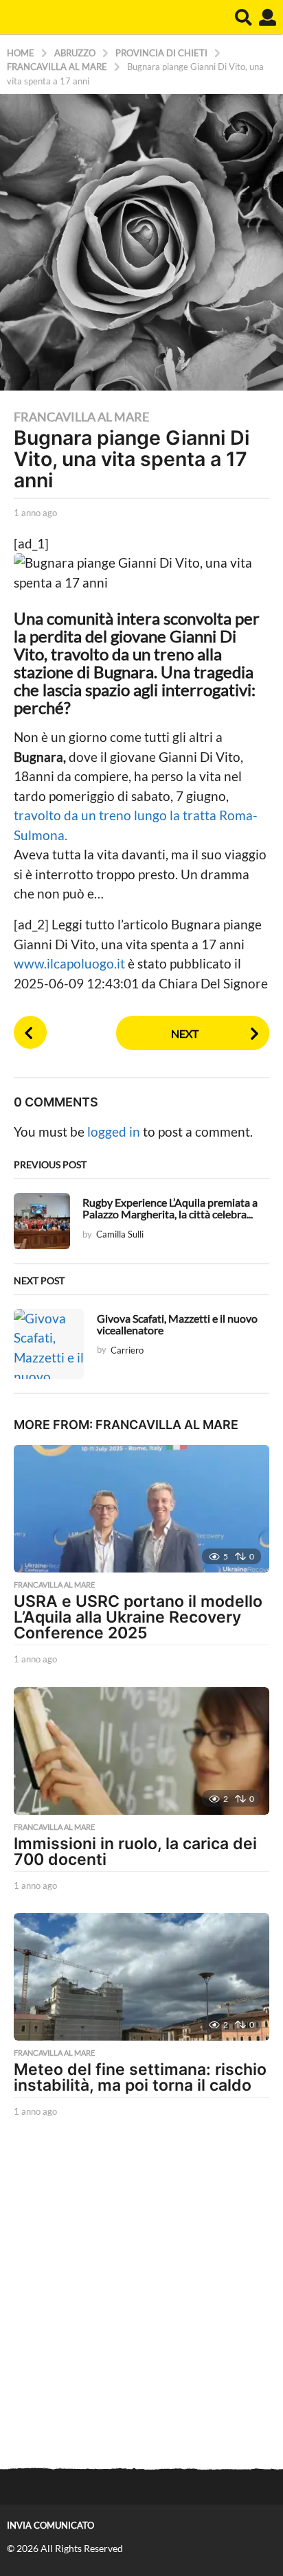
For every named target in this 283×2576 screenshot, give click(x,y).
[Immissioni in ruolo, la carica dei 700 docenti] (141, 1751)
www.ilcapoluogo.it (71, 963)
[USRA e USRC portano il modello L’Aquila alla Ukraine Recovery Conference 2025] (141, 1509)
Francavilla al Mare (81, 417)
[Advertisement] (141, 2295)
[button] (244, 17)
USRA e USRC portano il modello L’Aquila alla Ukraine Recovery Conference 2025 (138, 1617)
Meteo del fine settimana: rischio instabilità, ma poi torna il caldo (140, 2077)
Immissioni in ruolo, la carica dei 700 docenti (135, 1852)
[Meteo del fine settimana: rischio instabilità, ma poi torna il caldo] (141, 1977)
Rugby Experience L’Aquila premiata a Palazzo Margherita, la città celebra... (170, 1208)
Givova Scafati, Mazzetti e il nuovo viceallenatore (177, 1324)
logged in (114, 1132)
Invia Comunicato (50, 2525)
